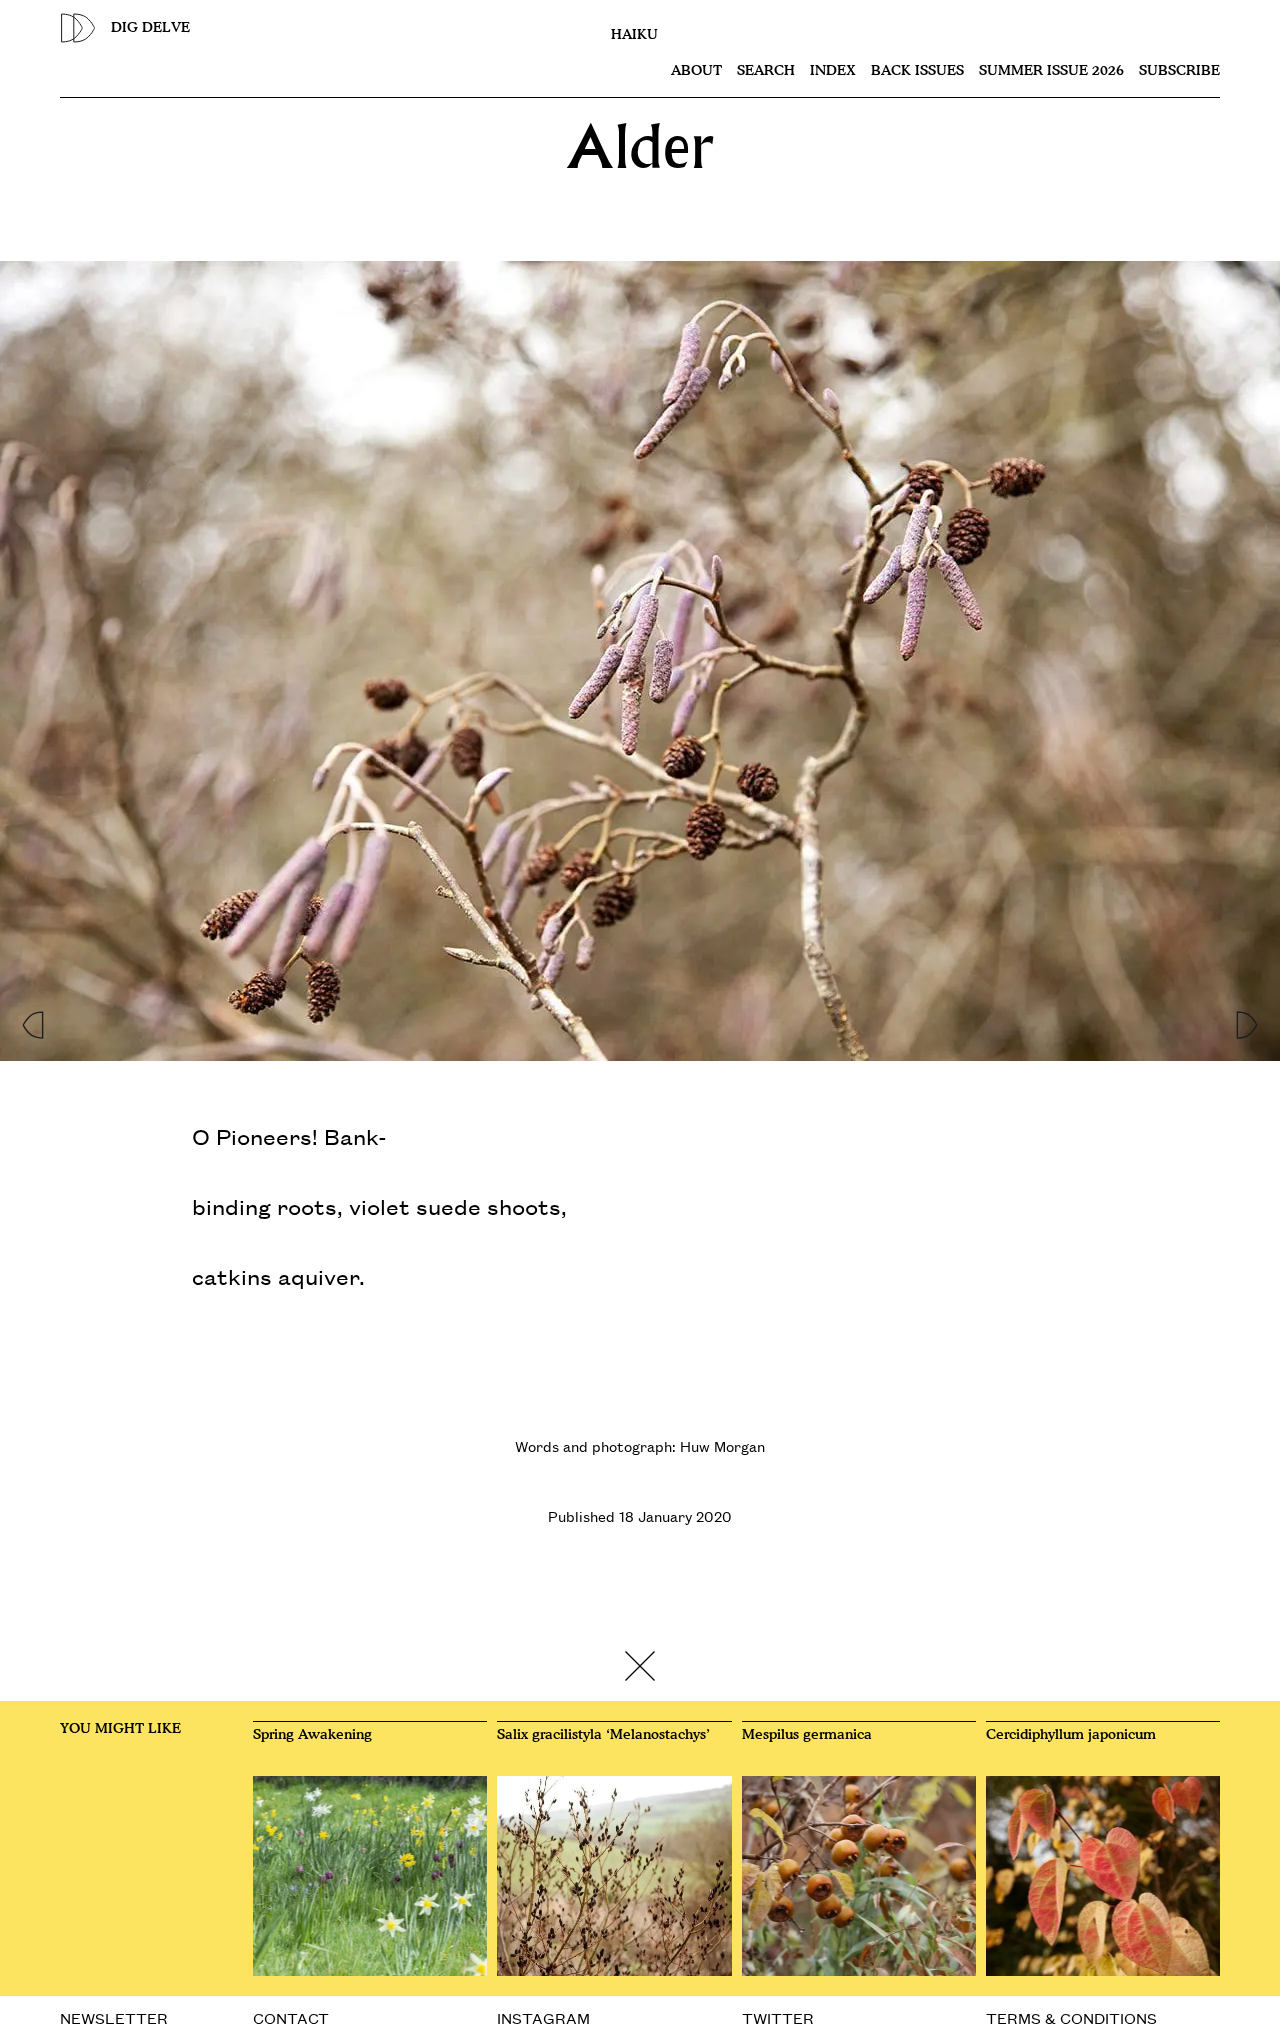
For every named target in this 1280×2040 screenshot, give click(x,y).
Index (833, 71)
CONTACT (291, 2017)
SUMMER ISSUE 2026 (1051, 71)
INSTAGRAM (543, 2017)
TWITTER (778, 2017)
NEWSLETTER (114, 2017)
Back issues (917, 71)
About (696, 71)
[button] (32, 1020)
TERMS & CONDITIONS (1071, 2017)
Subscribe (1179, 71)
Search (766, 71)
